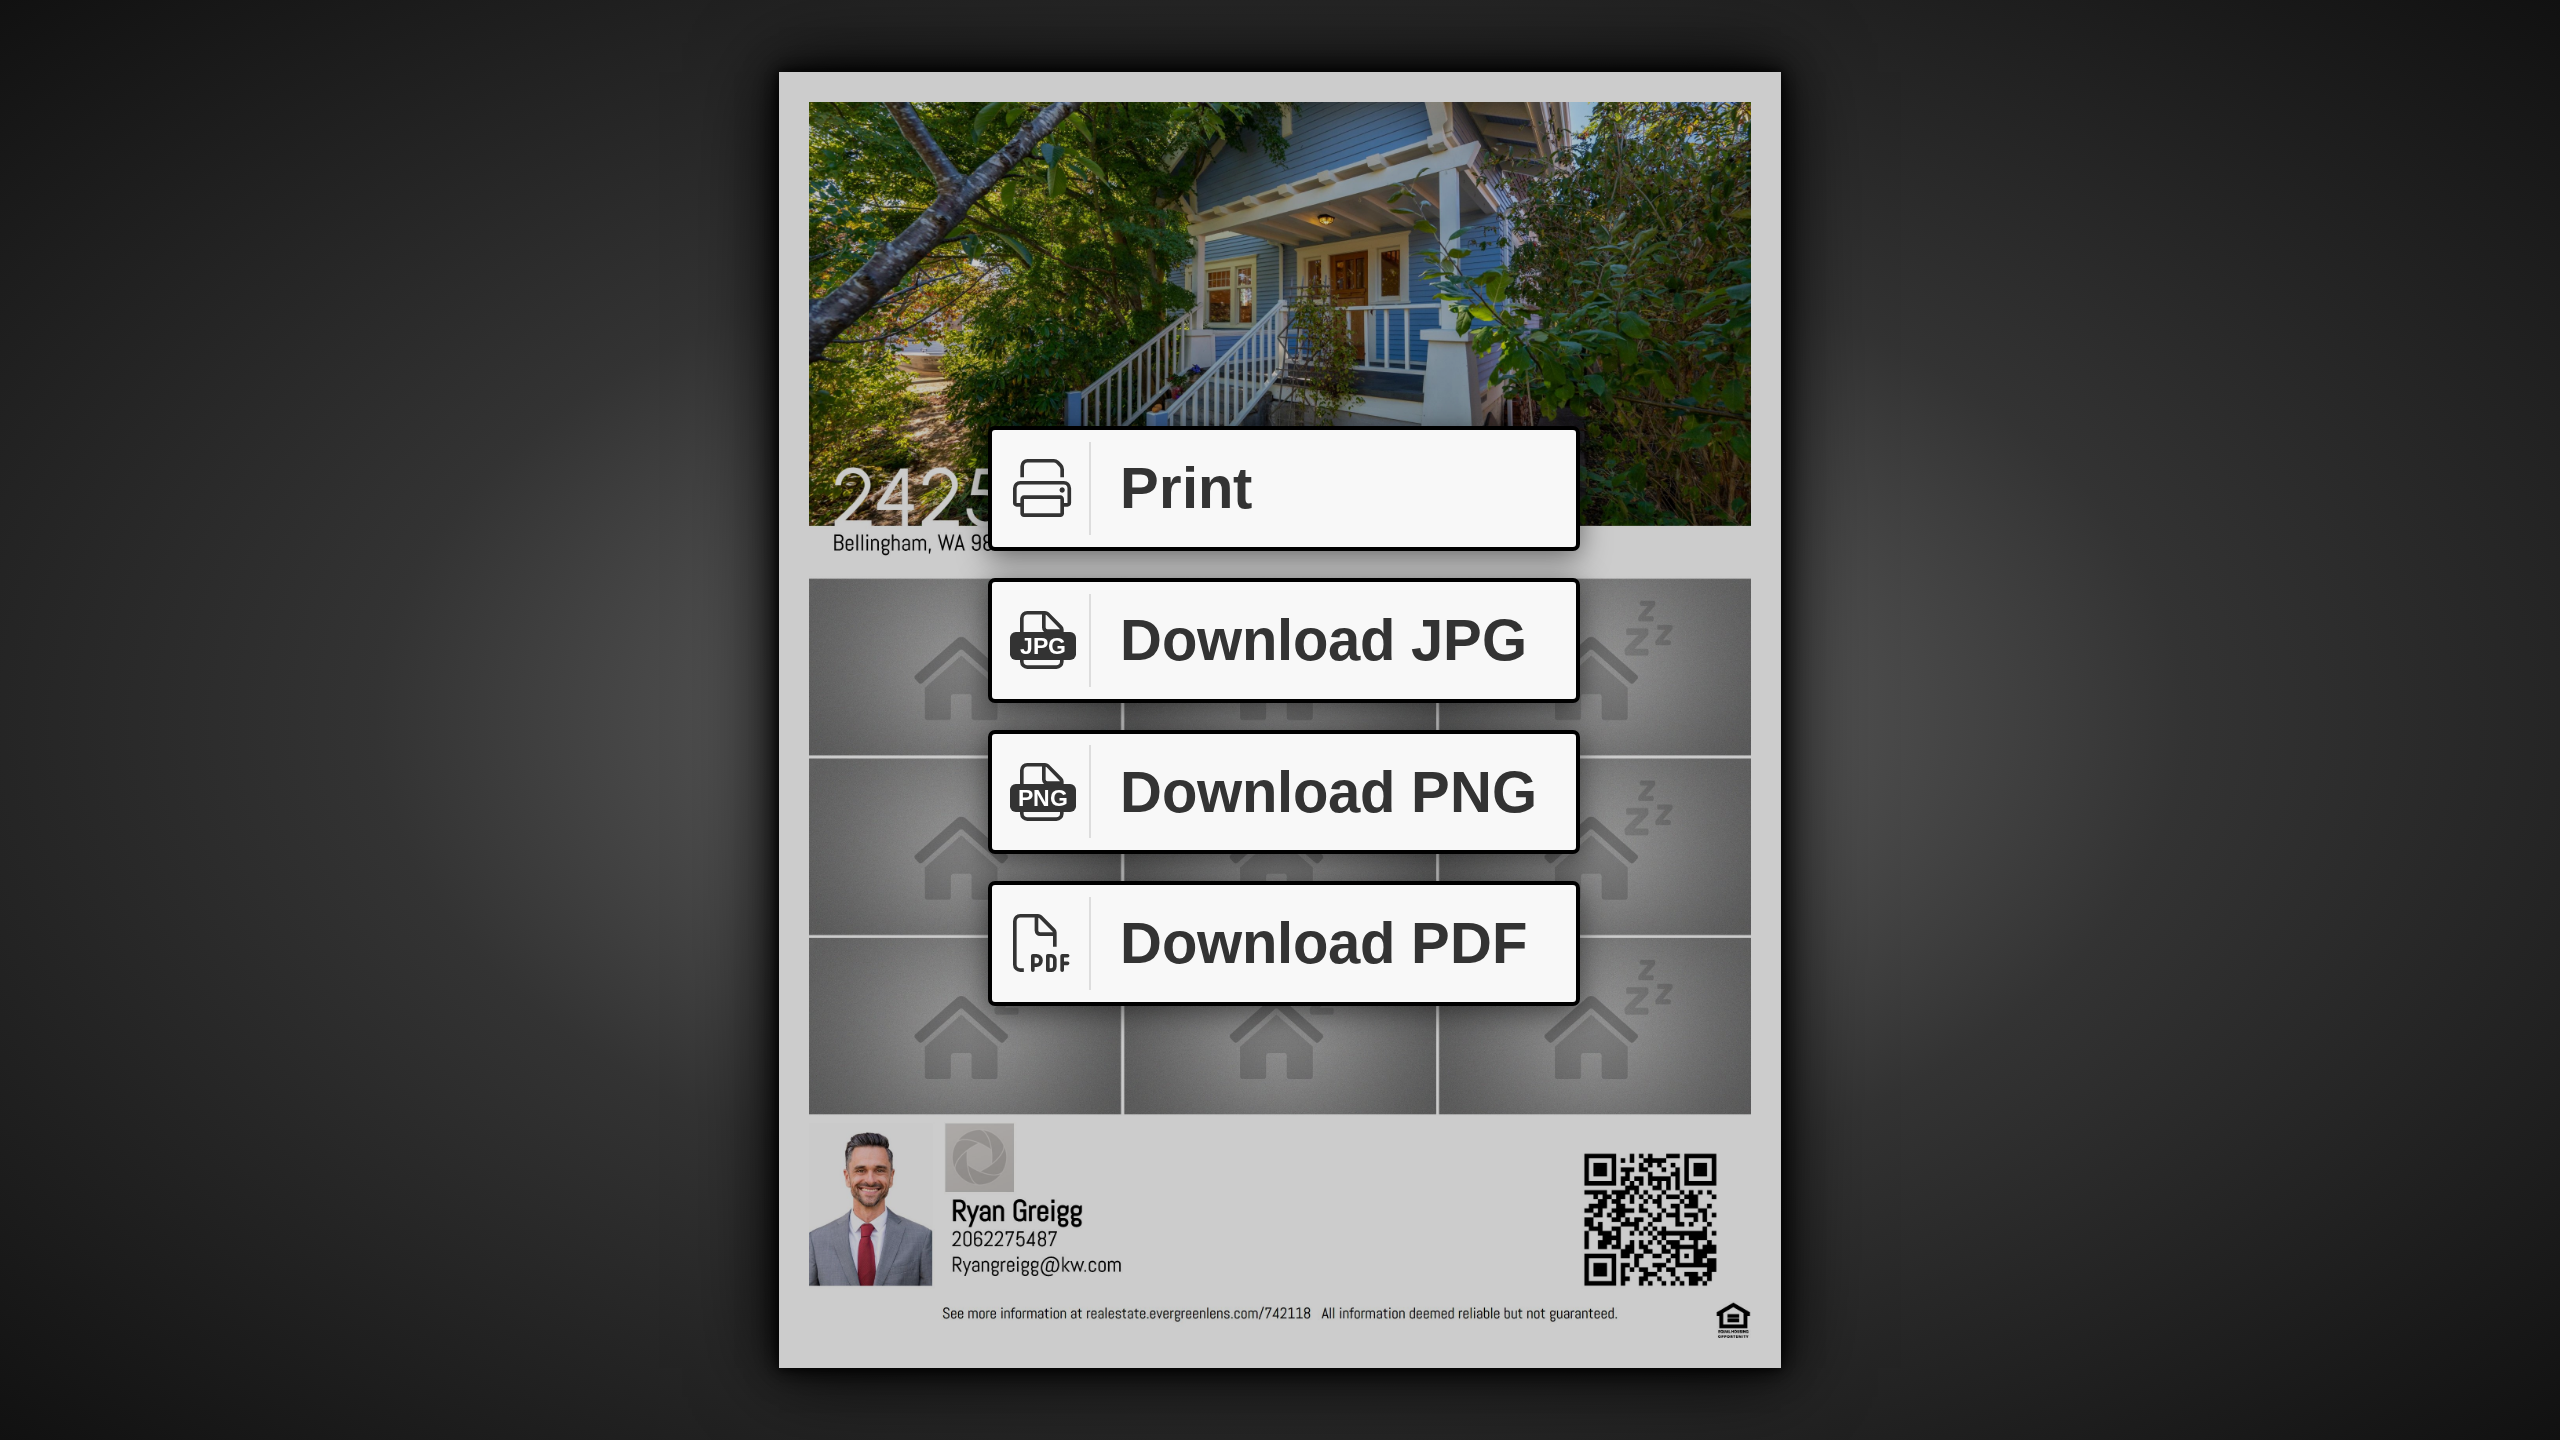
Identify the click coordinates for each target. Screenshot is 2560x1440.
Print (1186, 487)
